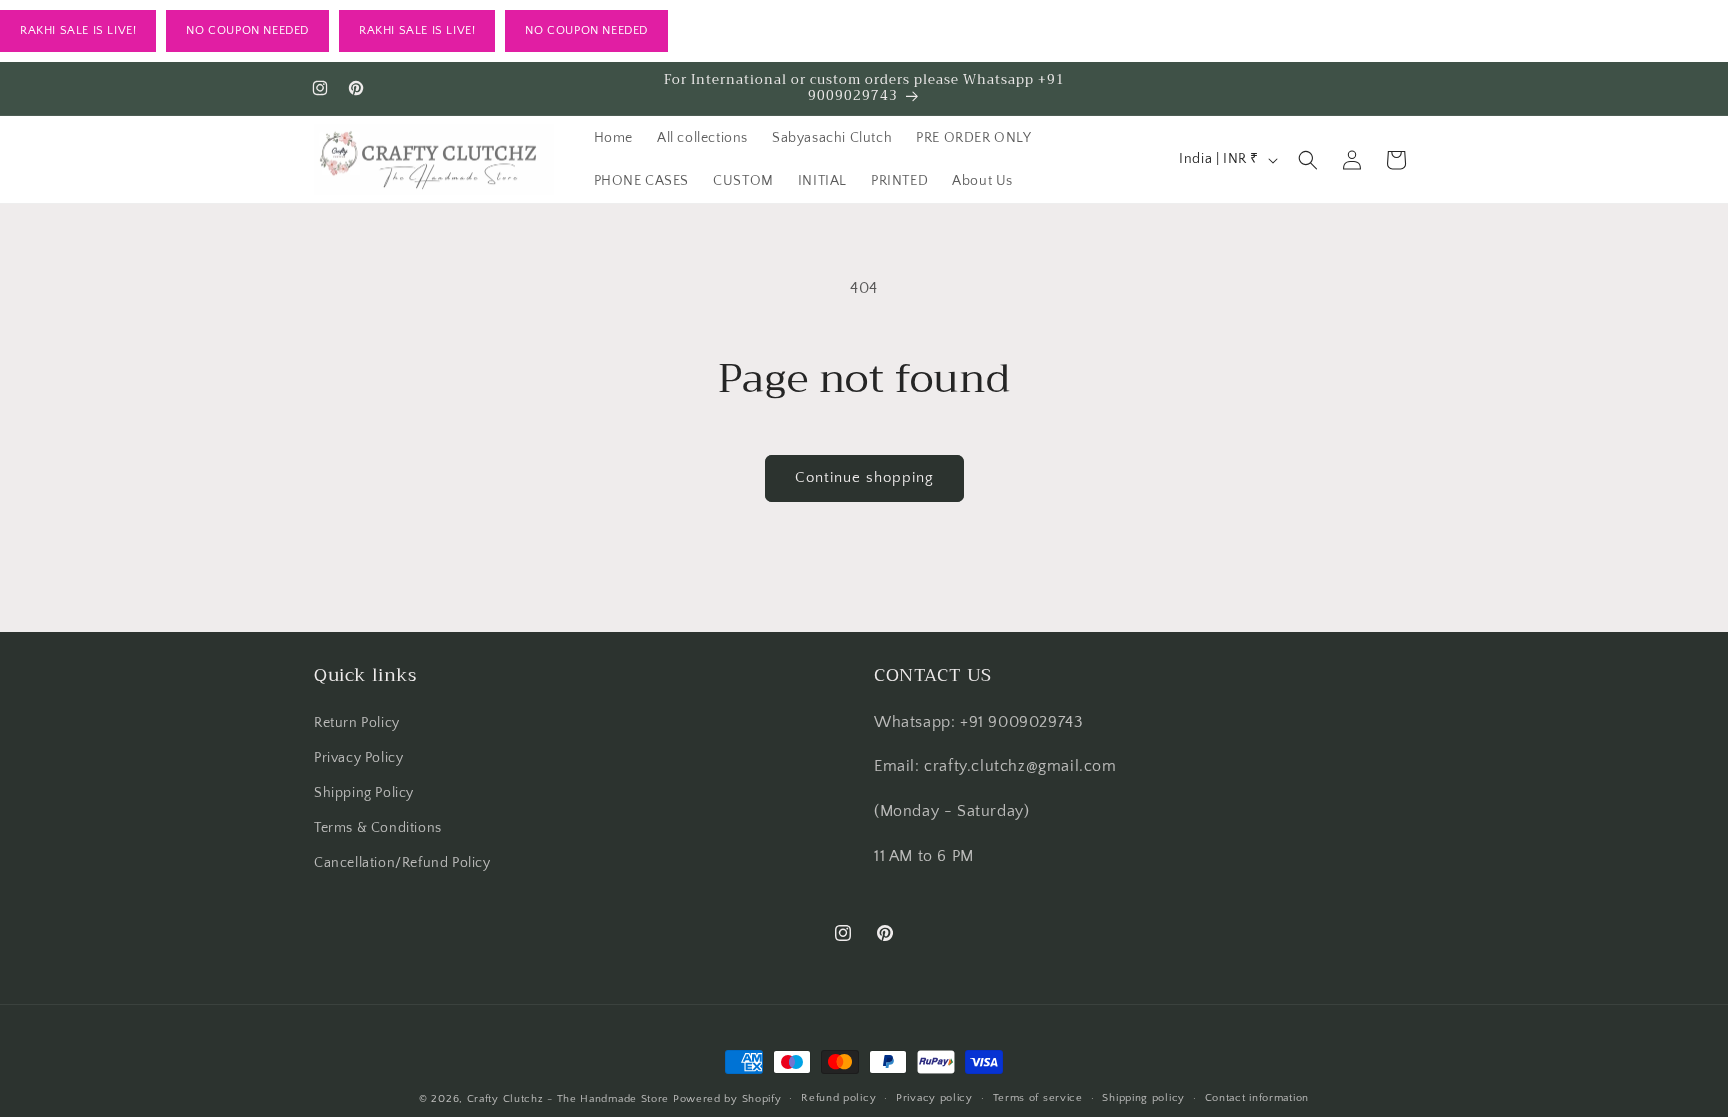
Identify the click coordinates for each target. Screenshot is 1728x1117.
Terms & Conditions (378, 828)
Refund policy (838, 1098)
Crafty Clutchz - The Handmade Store (568, 1099)
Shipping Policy (364, 793)
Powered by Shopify (727, 1099)
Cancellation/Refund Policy (402, 863)
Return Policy (357, 723)
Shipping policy (1143, 1098)
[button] (1308, 160)
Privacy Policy (358, 758)
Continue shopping (864, 477)
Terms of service (1038, 1098)
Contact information (1257, 1098)
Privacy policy (934, 1098)
